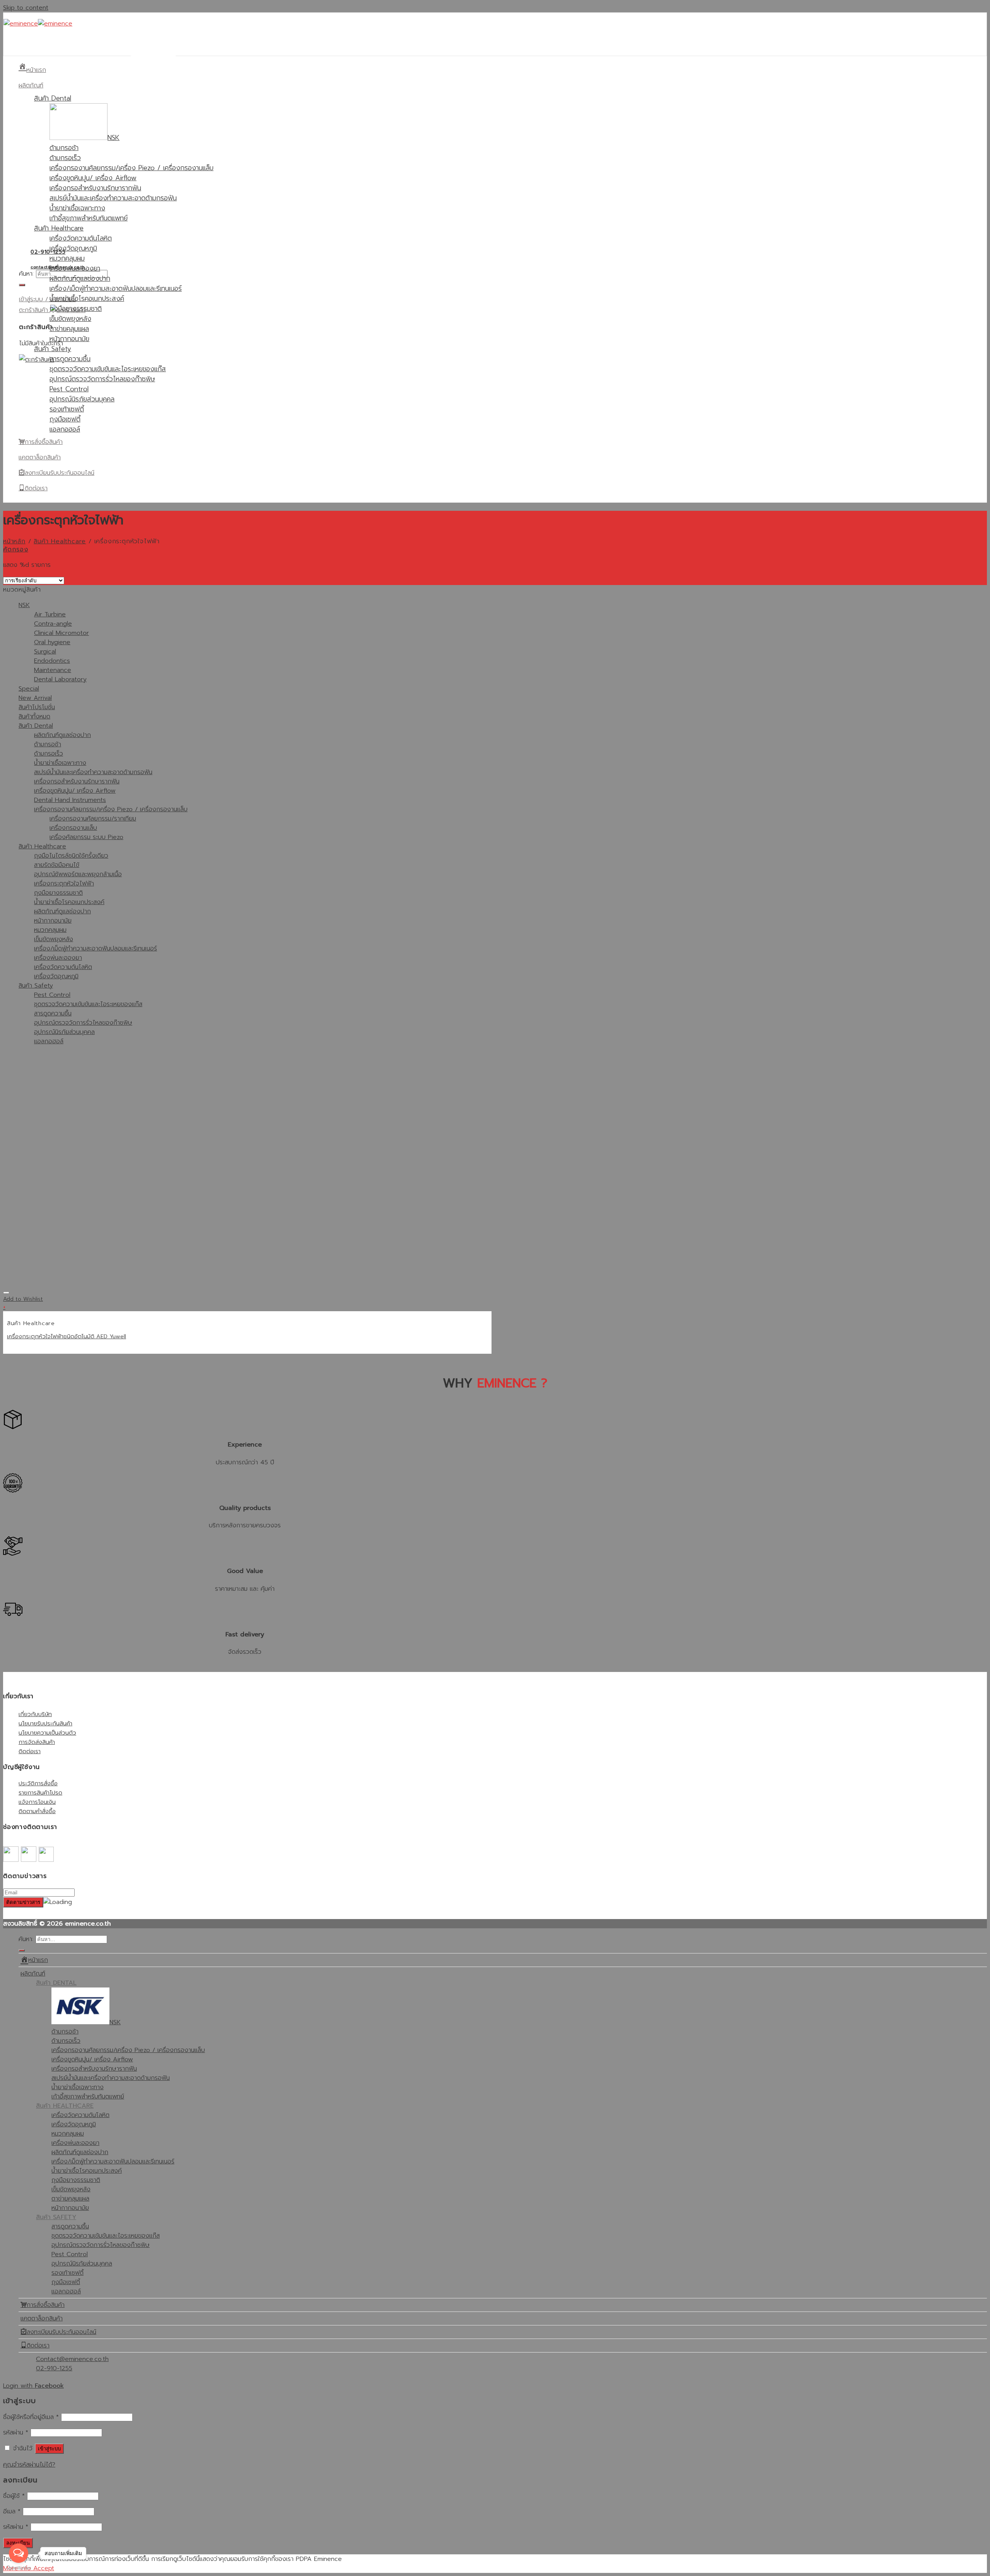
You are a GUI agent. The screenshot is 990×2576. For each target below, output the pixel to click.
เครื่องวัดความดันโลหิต (81, 238)
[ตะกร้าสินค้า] (37, 360)
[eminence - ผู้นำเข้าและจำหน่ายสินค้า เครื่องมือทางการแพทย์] (38, 24)
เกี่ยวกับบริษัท (35, 1714)
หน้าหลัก (14, 541)
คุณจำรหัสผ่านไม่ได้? (29, 2465)
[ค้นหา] (22, 285)
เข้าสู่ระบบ (49, 2449)
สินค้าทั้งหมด (34, 717)
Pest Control (69, 389)
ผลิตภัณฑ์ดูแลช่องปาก (80, 278)
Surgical (45, 652)
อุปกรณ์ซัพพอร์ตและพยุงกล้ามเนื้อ (78, 874)
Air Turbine (50, 614)
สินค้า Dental (53, 98)
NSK (24, 605)
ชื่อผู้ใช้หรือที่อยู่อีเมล (31, 2417)
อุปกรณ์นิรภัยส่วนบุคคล (82, 399)
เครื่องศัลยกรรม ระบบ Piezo (86, 837)
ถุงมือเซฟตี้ (65, 419)
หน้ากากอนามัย (69, 339)
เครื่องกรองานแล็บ (73, 828)
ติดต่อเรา (30, 1751)
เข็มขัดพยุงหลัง (70, 319)
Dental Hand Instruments (70, 800)
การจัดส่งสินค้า (37, 1742)
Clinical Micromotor (61, 633)
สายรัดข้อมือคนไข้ (57, 865)
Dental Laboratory (60, 679)
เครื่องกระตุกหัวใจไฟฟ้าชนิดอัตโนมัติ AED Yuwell (67, 1336)
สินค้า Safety (53, 349)
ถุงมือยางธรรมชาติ (76, 309)
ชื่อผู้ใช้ (14, 2496)
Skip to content (26, 8)
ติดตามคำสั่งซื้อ (37, 1811)
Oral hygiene (52, 642)
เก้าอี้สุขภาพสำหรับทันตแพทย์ (89, 218)
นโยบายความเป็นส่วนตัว (47, 1732)
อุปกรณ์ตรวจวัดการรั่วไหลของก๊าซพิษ (102, 379)
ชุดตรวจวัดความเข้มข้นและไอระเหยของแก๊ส (108, 369)
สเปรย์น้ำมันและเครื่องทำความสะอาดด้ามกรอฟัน (113, 198)
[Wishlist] (6, 1293)
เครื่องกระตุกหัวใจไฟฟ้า (64, 884)
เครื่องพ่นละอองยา (75, 268)
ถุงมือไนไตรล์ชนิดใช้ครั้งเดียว (71, 856)
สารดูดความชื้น (70, 359)
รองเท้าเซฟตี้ (67, 409)
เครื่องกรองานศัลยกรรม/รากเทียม (93, 819)
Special (29, 689)
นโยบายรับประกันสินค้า (45, 1723)
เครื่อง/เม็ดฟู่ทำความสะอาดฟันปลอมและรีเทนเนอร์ (116, 288)
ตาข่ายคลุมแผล (69, 329)
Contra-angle (53, 624)
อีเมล (12, 2511)
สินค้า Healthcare (59, 228)
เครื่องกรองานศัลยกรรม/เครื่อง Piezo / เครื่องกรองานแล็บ (131, 168)
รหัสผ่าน (16, 2433)
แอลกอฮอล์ (65, 429)
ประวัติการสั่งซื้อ (38, 1783)
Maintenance (53, 670)
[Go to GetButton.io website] (19, 2568)
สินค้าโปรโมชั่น (37, 707)
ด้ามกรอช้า (64, 148)
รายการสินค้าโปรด (40, 1792)
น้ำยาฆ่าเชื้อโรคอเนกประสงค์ (87, 299)
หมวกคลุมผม (67, 258)
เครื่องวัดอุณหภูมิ (73, 248)
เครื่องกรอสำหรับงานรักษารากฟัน (95, 188)
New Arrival (35, 698)
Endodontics (52, 661)
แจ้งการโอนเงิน (37, 1802)
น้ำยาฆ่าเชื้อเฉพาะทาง (77, 208)
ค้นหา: (26, 274)
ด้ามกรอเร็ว (65, 158)
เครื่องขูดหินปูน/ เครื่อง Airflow (93, 178)
